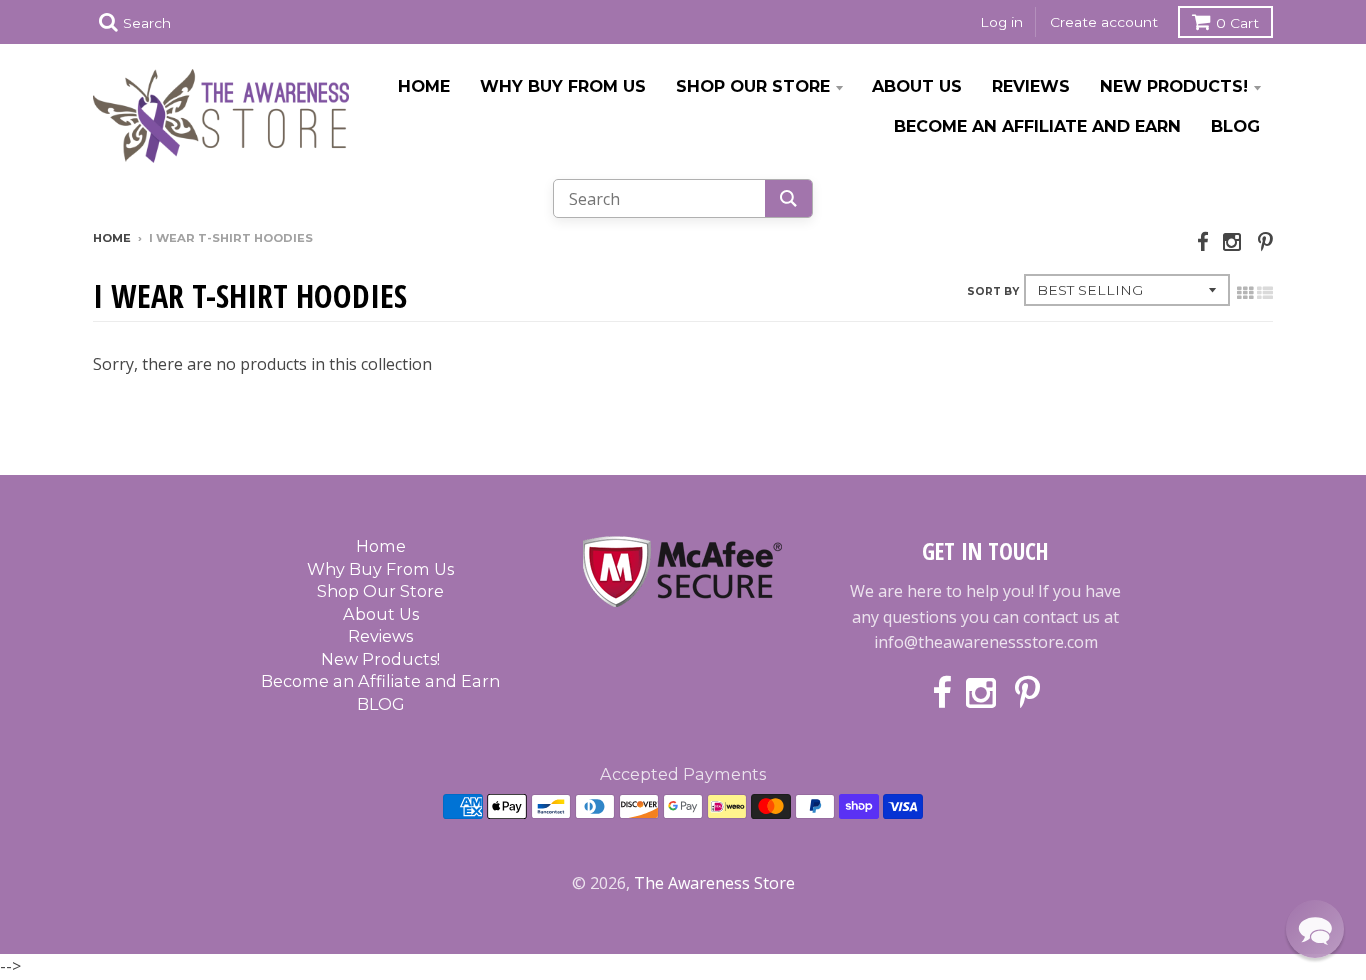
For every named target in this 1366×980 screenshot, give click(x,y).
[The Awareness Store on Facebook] (1203, 241)
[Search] (788, 198)
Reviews (1031, 86)
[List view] (1265, 293)
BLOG (1235, 126)
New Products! (1174, 86)
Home (424, 86)
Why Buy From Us (563, 86)
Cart (1237, 23)
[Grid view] (1245, 293)
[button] (1315, 929)
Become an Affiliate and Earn (1037, 126)
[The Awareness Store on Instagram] (1233, 241)
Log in (1001, 22)
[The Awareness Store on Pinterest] (1265, 241)
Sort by (993, 291)
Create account (1104, 22)
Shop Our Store (753, 86)
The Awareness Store (714, 883)
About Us (917, 86)
